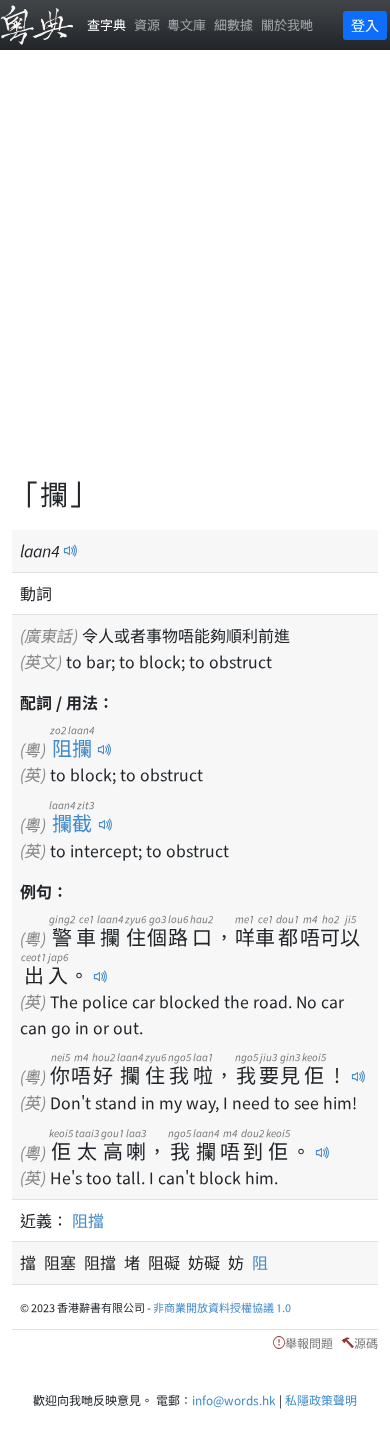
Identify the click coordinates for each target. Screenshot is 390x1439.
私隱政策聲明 (321, 1399)
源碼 (366, 1342)
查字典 (106, 24)
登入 (365, 25)
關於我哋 (287, 24)
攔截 (71, 822)
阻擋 (88, 1220)
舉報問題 (309, 1342)
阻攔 (72, 747)
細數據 (233, 24)
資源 (147, 24)
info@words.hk (234, 1399)
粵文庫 (186, 24)
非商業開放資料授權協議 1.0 (222, 1307)
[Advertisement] (195, 275)
